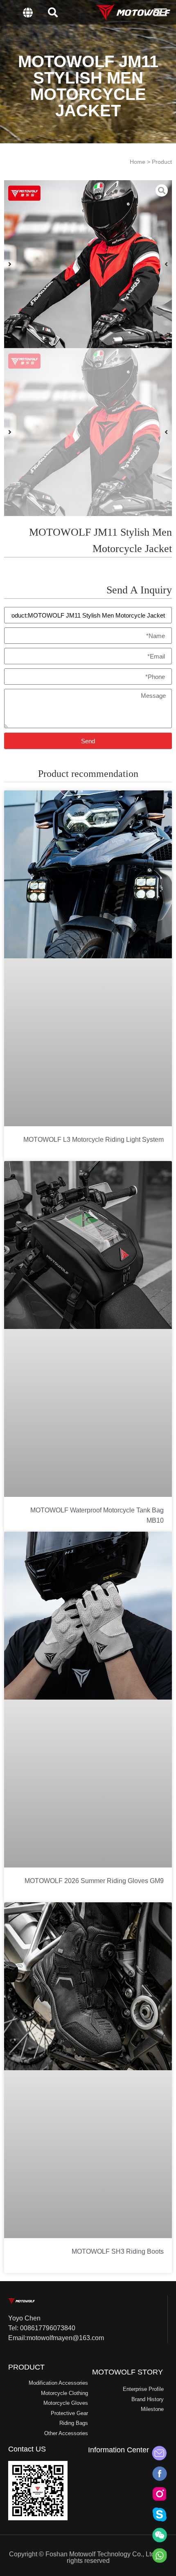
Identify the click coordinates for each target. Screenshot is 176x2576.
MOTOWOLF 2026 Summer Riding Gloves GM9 (94, 1881)
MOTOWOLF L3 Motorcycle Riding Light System (94, 1140)
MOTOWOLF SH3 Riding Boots (118, 2251)
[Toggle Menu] (160, 12)
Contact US (27, 2449)
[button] (53, 12)
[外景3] (88, 264)
